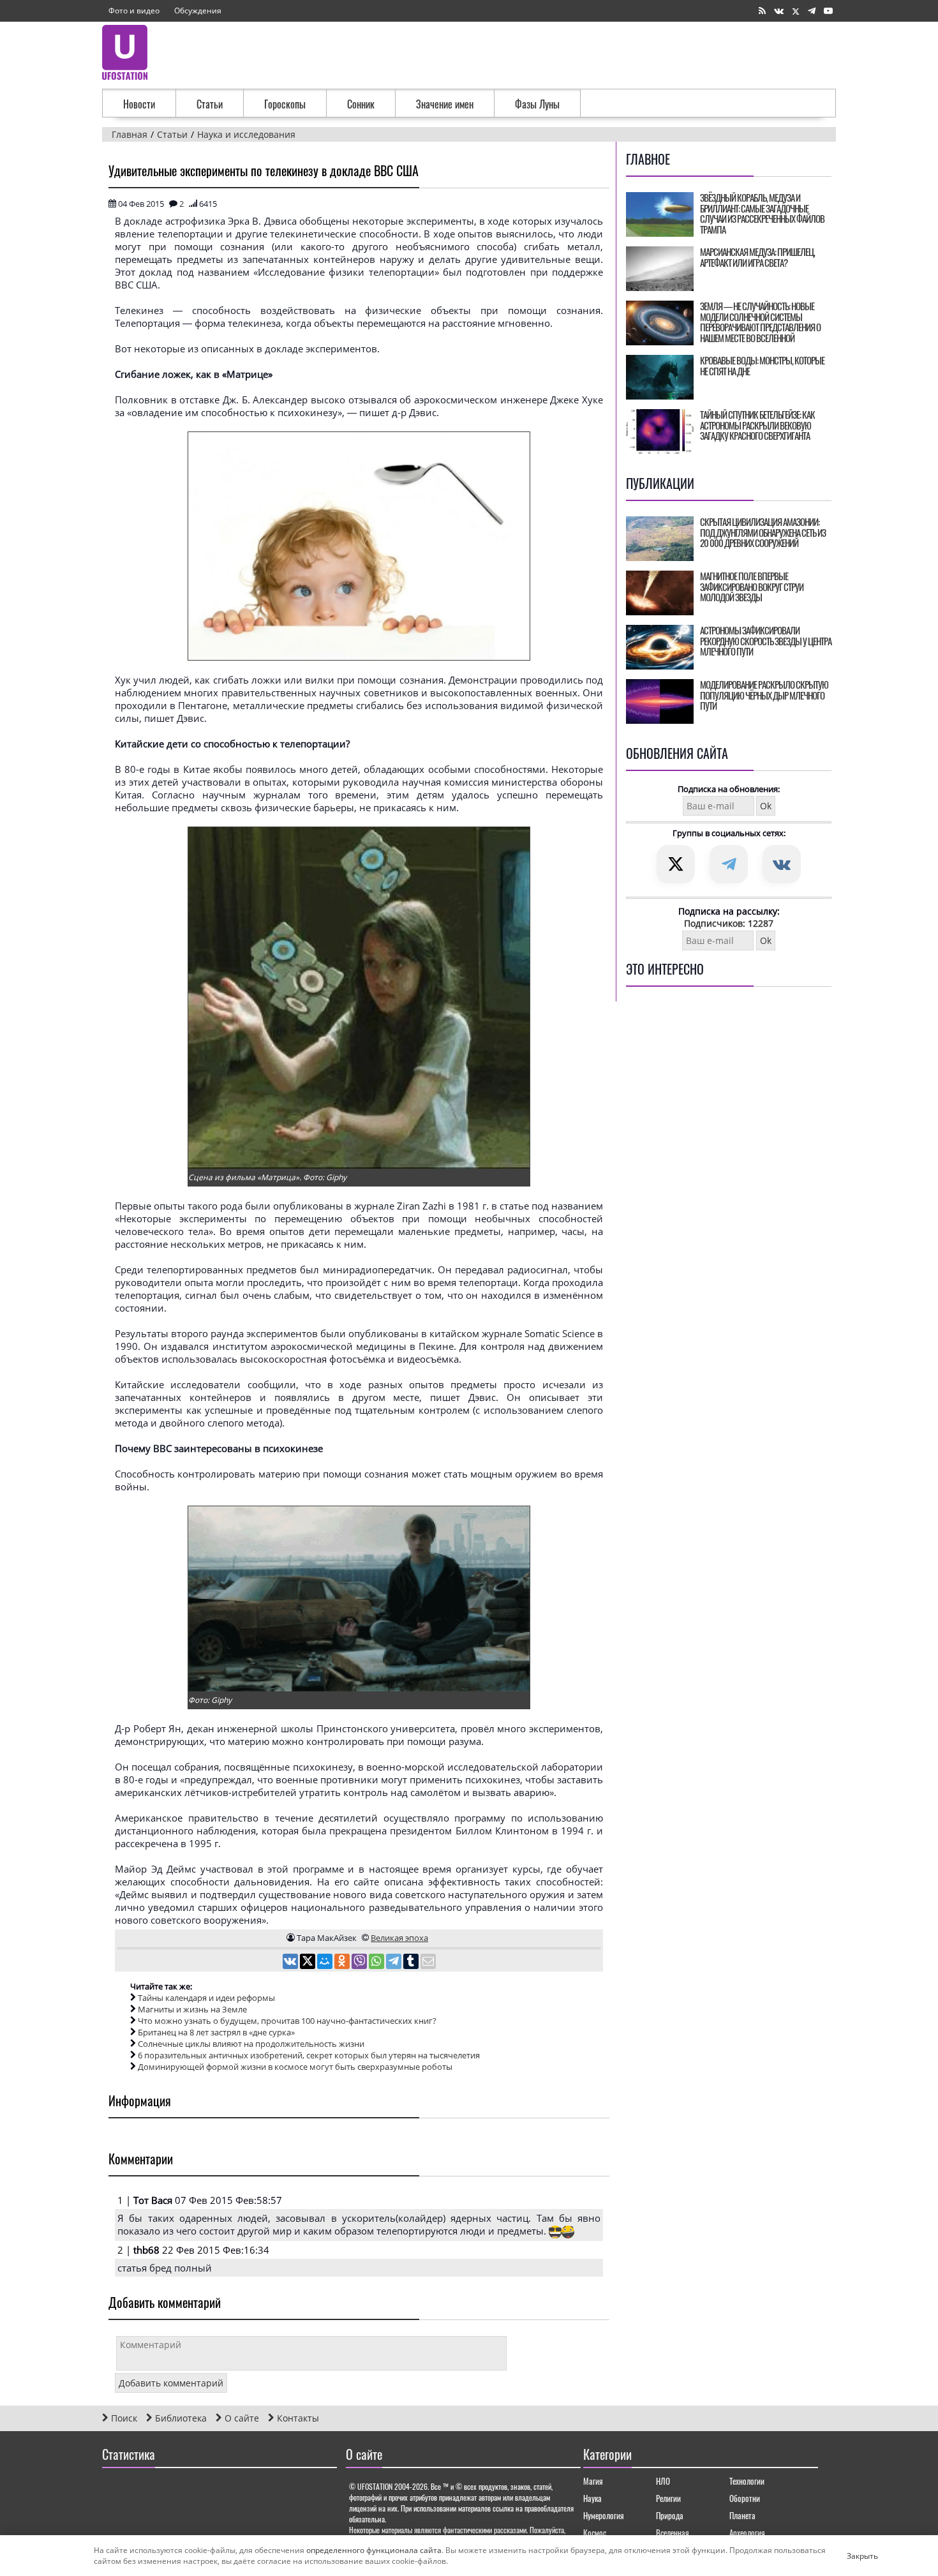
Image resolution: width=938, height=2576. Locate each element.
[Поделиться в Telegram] (395, 1963)
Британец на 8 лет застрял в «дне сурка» (216, 2032)
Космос (595, 2533)
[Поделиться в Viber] (360, 1963)
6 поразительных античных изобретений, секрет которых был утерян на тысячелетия (309, 2055)
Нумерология (604, 2515)
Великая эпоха (399, 1938)
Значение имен (445, 104)
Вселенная (673, 2533)
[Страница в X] (796, 11)
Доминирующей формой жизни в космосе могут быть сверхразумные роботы (295, 2067)
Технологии (747, 2481)
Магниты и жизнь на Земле (192, 2009)
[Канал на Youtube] (828, 11)
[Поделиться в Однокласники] (343, 1963)
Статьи (210, 104)
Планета (742, 2515)
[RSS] (762, 11)
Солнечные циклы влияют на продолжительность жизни (251, 2044)
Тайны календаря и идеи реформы (206, 1998)
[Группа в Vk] (779, 11)
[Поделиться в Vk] (291, 1963)
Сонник (361, 104)
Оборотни (745, 2498)
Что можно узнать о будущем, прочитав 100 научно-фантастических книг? (287, 2021)
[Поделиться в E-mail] (428, 1963)
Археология (747, 2533)
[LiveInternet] (115, 2491)
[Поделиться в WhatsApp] (377, 1963)
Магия (593, 2481)
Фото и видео (134, 11)
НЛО (663, 2481)
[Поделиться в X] (309, 1963)
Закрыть (852, 2556)
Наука (592, 2498)
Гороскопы (285, 104)
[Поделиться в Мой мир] (326, 1963)
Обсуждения (198, 11)
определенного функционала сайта (374, 2550)
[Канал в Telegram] (812, 11)
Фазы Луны (537, 104)
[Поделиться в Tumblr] (412, 1963)
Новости (139, 104)
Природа (670, 2515)
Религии (668, 2498)
